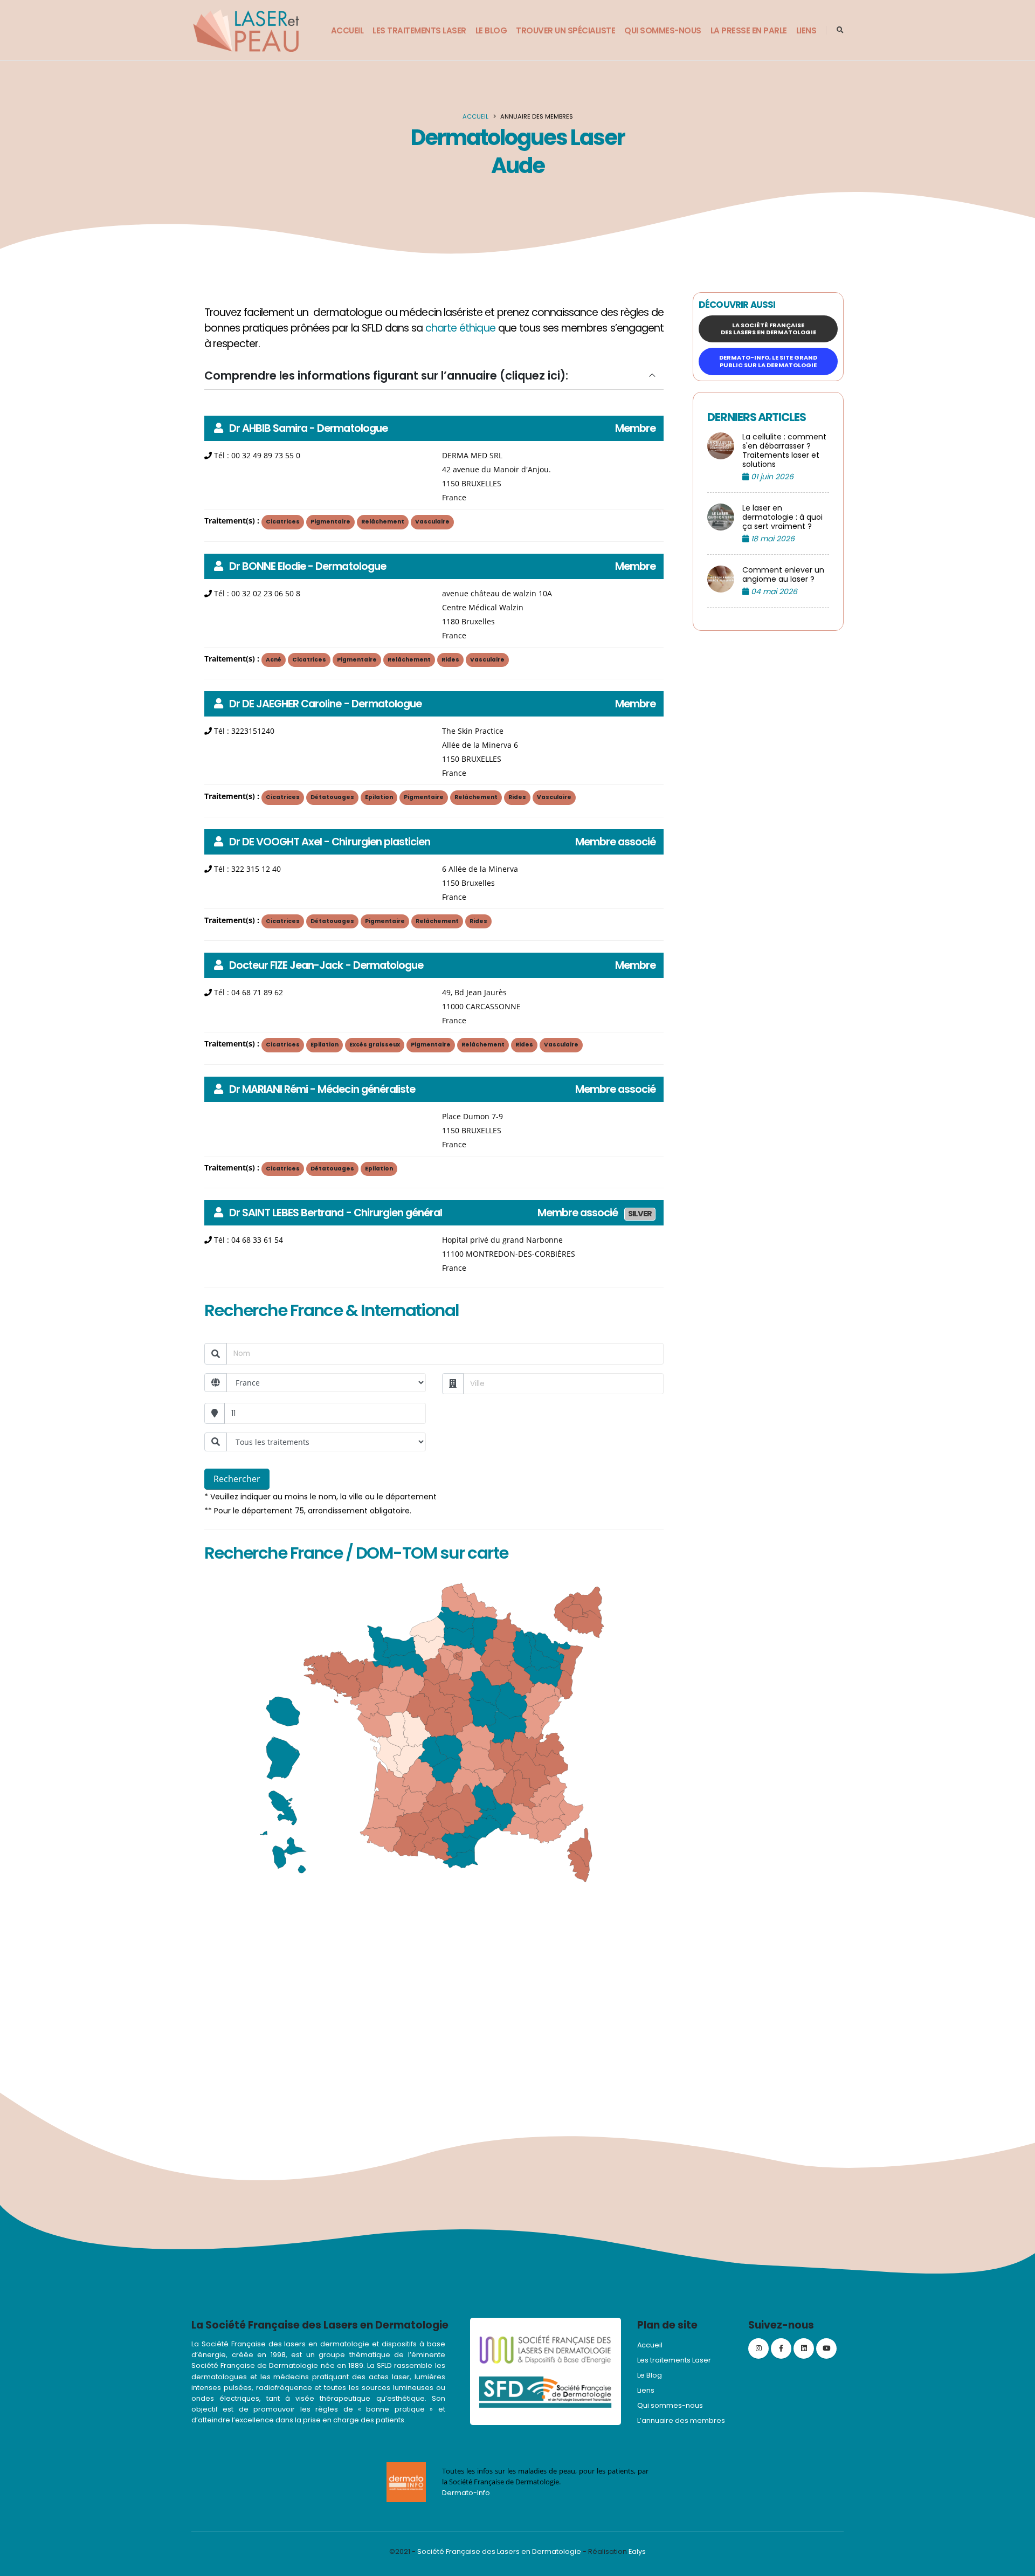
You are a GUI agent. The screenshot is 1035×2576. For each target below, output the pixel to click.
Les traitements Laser (419, 30)
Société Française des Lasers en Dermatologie (499, 2551)
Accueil (347, 30)
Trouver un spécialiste (565, 30)
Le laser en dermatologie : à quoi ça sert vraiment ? (782, 517)
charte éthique (460, 328)
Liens (806, 30)
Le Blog (491, 30)
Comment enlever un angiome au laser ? (783, 575)
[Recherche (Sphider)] (840, 30)
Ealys (637, 2551)
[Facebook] (781, 2348)
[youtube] (826, 2348)
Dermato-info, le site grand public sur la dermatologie (768, 361)
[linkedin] (804, 2348)
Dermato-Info (466, 2493)
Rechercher (237, 1479)
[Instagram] (758, 2348)
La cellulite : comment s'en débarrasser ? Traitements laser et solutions (784, 451)
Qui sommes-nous (663, 30)
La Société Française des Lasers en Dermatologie (768, 329)
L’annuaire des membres (681, 2420)
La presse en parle (749, 30)
